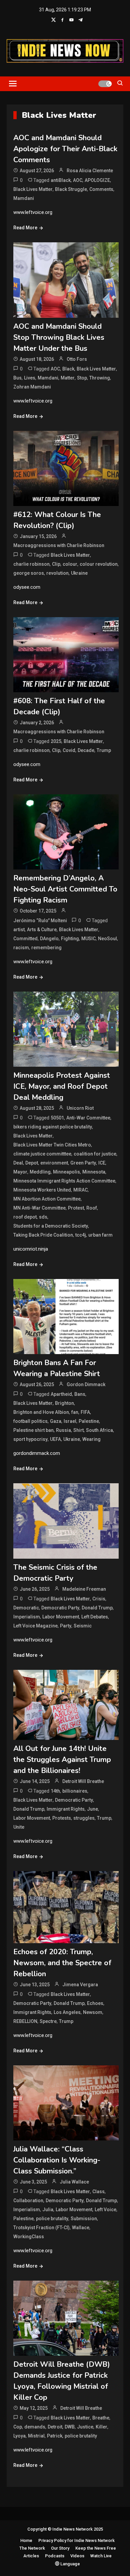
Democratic (26, 1608)
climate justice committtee (42, 1154)
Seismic (83, 1626)
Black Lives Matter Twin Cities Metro (52, 1145)
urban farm (100, 1235)
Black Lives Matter (33, 189)
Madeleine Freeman (84, 1589)
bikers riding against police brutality (53, 1127)
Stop (82, 378)
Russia (63, 1430)
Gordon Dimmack (86, 1384)
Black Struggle (71, 189)
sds (43, 1217)
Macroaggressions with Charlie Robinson (59, 545)
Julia (48, 2210)
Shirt (78, 1430)
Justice (85, 2427)
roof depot (25, 1217)
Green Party (83, 1163)
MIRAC (80, 1190)
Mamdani (24, 198)
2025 (56, 741)
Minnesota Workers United (42, 1190)
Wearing (91, 1439)
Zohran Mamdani (32, 387)
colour (70, 564)
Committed (25, 939)
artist (19, 930)
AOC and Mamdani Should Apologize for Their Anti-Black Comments (65, 149)
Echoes (95, 2003)
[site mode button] (105, 84)
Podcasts (55, 2556)
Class (98, 2192)
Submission (84, 2219)
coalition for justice (95, 1154)
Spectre (48, 2021)
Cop (18, 2427)
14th (55, 1791)
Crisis (99, 1599)
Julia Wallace (74, 2182)
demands (35, 2427)
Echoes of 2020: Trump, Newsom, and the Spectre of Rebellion (62, 1963)
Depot (32, 1163)
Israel (70, 1421)
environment (54, 1163)
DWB (70, 2427)
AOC (78, 180)
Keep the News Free (96, 2548)
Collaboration (28, 2201)
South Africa (99, 1430)
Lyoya (19, 2436)
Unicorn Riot (80, 1108)
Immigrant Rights (66, 1809)
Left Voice (105, 2210)
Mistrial (36, 2436)
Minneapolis (66, 1172)
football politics (30, 1421)
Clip (56, 564)
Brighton (64, 1403)
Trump (104, 750)
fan (75, 1412)
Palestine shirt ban (33, 1430)
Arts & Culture (42, 930)
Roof (92, 1208)
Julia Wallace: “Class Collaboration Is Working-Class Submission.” (57, 2160)
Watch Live (101, 2556)
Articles (31, 2556)
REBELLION (25, 2021)
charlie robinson (31, 564)
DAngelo (49, 939)
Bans (80, 1394)
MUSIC (88, 939)
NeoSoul (107, 939)
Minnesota (94, 1172)
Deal (18, 1163)
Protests (62, 1818)
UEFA (55, 1439)
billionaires (75, 1791)
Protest (76, 1208)
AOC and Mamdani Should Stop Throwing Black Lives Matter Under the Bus (59, 337)
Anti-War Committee (88, 1118)
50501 (57, 1118)
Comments (101, 189)
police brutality (52, 2219)
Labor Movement (61, 1617)
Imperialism (27, 1617)
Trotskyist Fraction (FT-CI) (41, 2228)
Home (26, 2540)
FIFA (85, 1412)
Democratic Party (60, 1608)
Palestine (89, 1421)
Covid (69, 750)
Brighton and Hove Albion (41, 1412)
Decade (86, 750)
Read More (25, 228)
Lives (30, 378)
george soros (29, 573)
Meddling (40, 1172)
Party (66, 1626)
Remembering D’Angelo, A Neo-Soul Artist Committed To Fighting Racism (65, 889)
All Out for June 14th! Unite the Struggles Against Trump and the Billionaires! (62, 1760)
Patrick (55, 2436)
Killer (101, 2427)
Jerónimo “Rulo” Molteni (40, 921)
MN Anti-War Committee (39, 1208)
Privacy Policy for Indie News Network (76, 2540)
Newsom (93, 2012)
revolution (57, 573)
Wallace (81, 2228)
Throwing (100, 378)
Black (68, 369)
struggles (84, 1818)
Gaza (56, 1421)
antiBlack (61, 180)
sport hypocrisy (30, 1439)
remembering (46, 948)
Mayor (20, 1172)
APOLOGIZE (97, 180)
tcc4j (81, 1235)
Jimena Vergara (80, 1985)
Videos (77, 2556)
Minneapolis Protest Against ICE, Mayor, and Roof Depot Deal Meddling (62, 1086)
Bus (17, 378)
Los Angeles (67, 2012)
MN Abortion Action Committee (47, 1199)
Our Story (60, 2548)
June (92, 1809)
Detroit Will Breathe (83, 1781)
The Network (32, 2548)
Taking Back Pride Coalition (43, 1235)
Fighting (70, 939)
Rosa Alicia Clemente (90, 171)
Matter (68, 378)
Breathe (101, 2418)
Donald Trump (97, 1608)
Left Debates (95, 1617)
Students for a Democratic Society (51, 1226)
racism (21, 948)
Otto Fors (77, 359)
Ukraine (79, 573)
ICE (102, 1163)
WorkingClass (29, 2237)
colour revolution (99, 564)
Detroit (55, 2427)
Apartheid (61, 1394)
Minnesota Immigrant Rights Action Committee (64, 1181)
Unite (19, 1827)
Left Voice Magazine (35, 1626)
